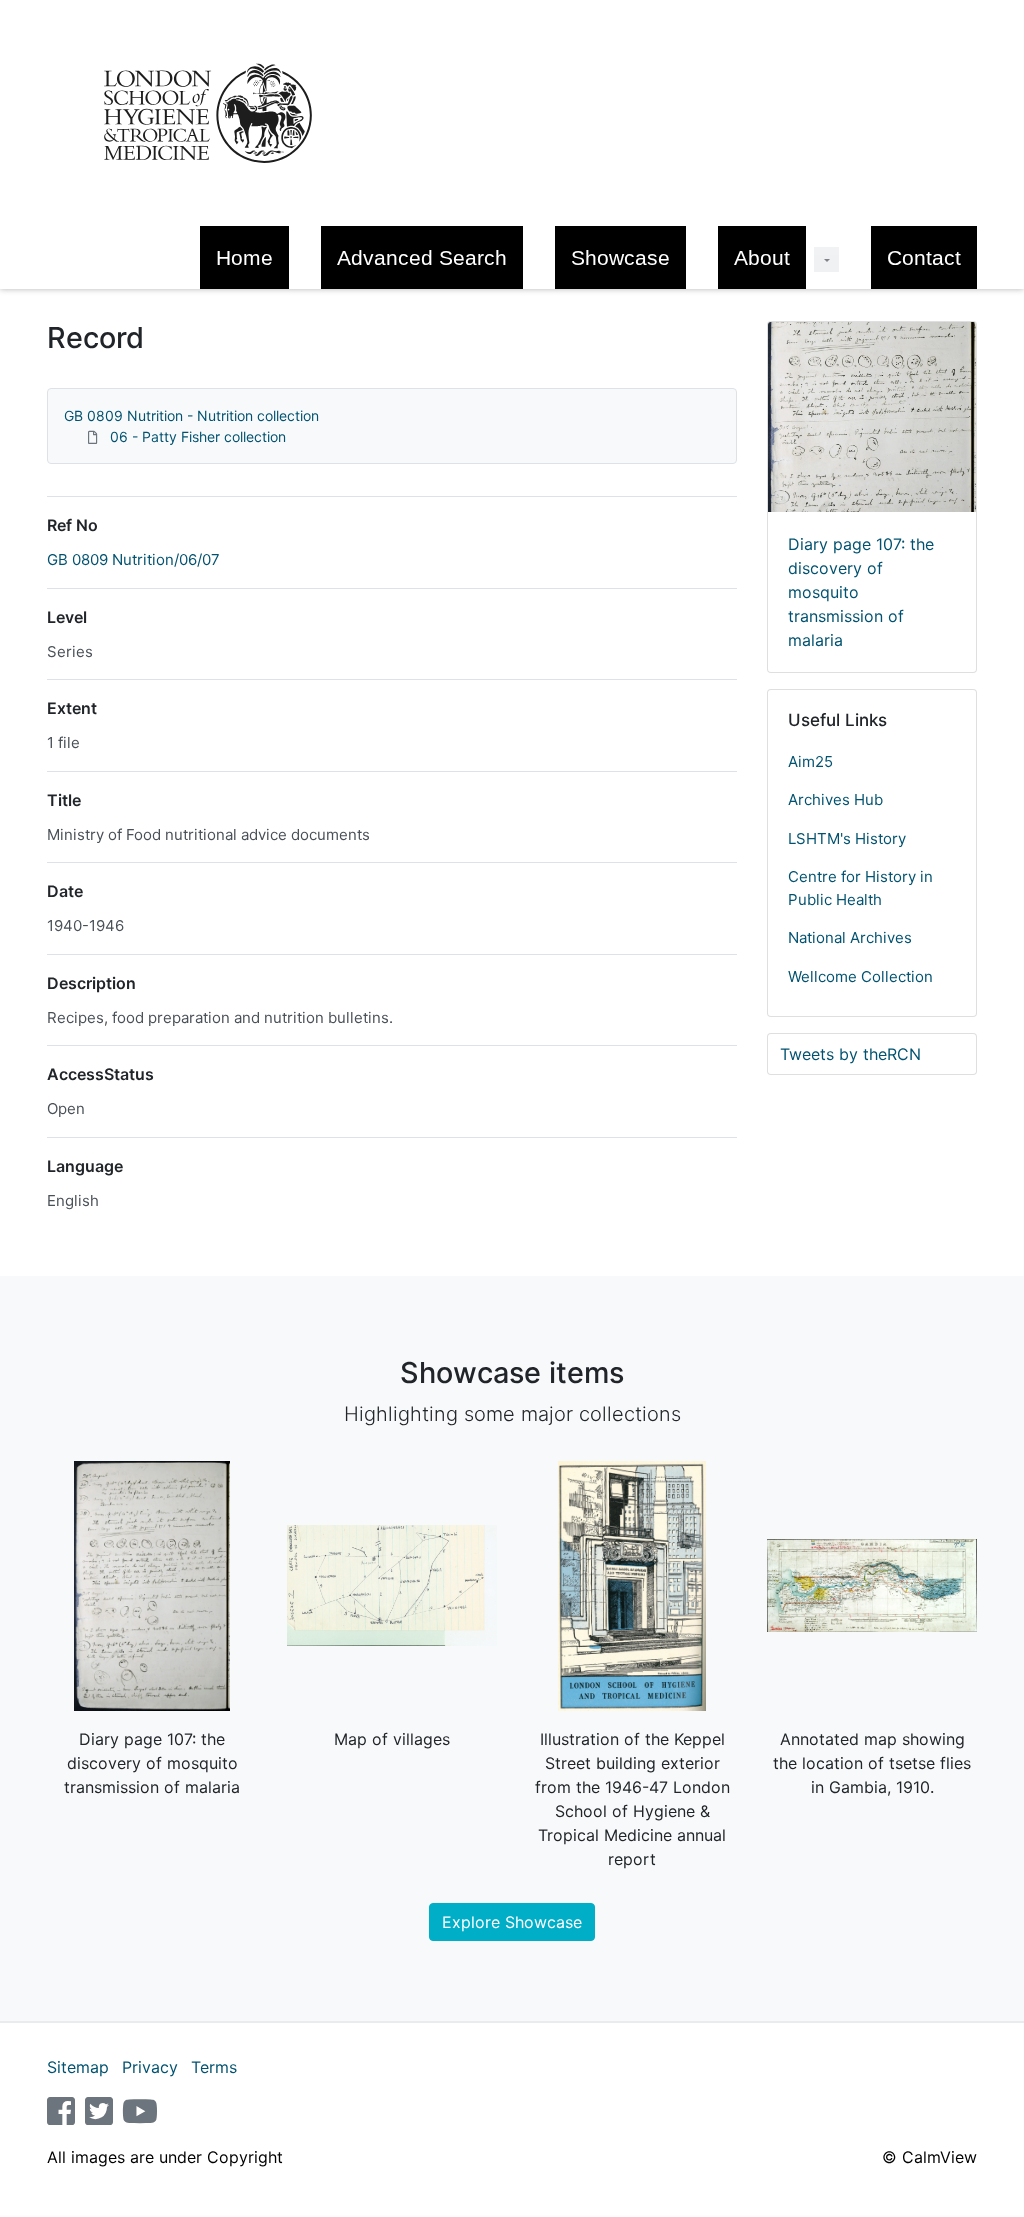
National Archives (850, 937)
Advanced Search (422, 257)
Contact (924, 257)
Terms (214, 2067)
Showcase (620, 257)
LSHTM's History (847, 838)
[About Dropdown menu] (826, 259)
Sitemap (78, 2067)
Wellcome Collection (860, 976)
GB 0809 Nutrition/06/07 (133, 559)
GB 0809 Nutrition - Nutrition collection (191, 415)
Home (244, 257)
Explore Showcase (512, 1922)
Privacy (150, 2067)
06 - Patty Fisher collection (198, 436)
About (762, 257)
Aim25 (810, 761)
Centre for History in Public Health (860, 888)
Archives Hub (835, 799)
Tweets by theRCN (850, 1054)
